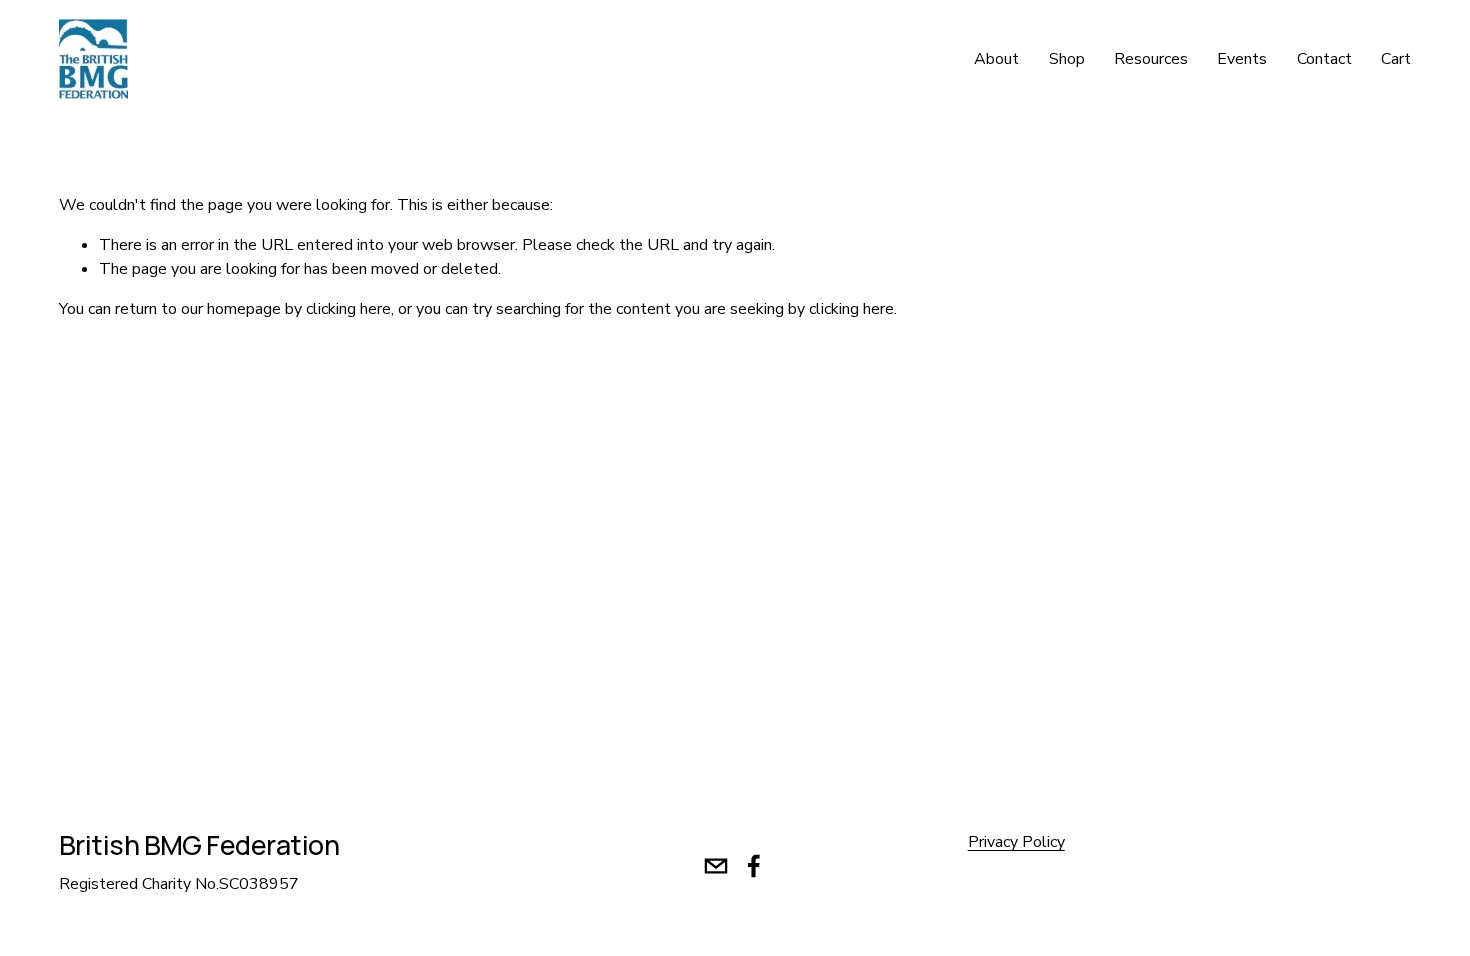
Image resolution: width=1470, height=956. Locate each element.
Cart (1396, 59)
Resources (1151, 59)
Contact (1324, 59)
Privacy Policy (1016, 842)
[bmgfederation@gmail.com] (716, 866)
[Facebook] (754, 866)
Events (1242, 59)
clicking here (348, 309)
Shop (1067, 59)
